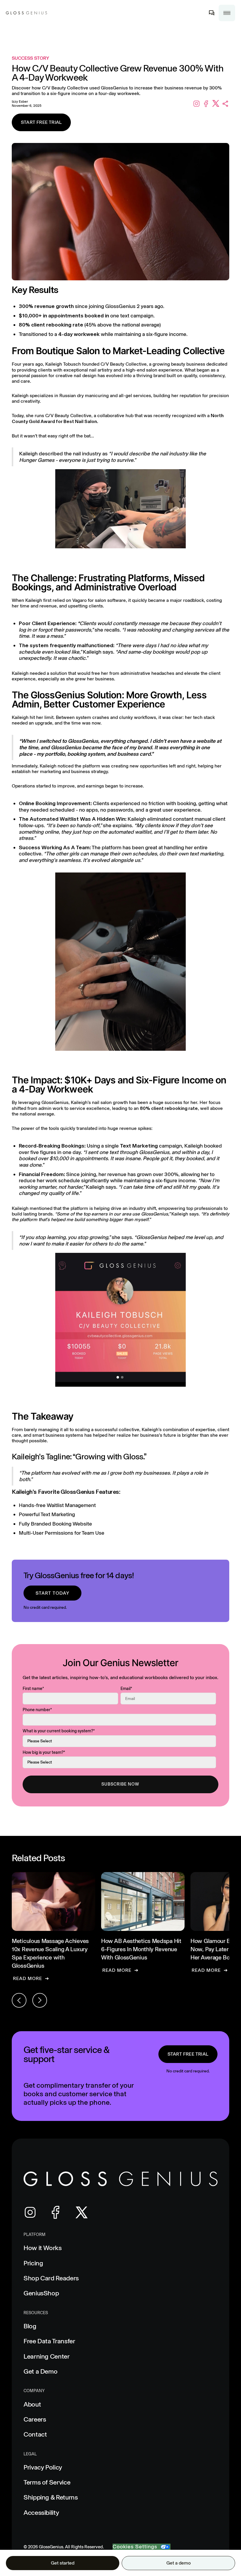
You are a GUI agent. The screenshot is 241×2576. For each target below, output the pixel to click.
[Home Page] (26, 13)
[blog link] (53, 1927)
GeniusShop (41, 2293)
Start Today (52, 1593)
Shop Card (51, 2278)
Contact (35, 2434)
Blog (30, 2326)
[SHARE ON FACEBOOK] (206, 104)
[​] (212, 13)
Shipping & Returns (51, 2497)
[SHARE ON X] (216, 104)
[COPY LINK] (226, 104)
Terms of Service (47, 2482)
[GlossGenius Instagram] (30, 2212)
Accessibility (41, 2513)
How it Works (43, 2248)
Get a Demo (40, 2371)
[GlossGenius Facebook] (56, 2212)
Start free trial (41, 122)
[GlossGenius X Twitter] (82, 2213)
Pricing (33, 2263)
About (32, 2404)
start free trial (188, 2054)
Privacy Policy (43, 2467)
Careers (35, 2419)
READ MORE (27, 1978)
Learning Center (47, 2356)
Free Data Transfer (49, 2341)
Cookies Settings (135, 2547)
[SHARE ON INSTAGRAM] (196, 104)
